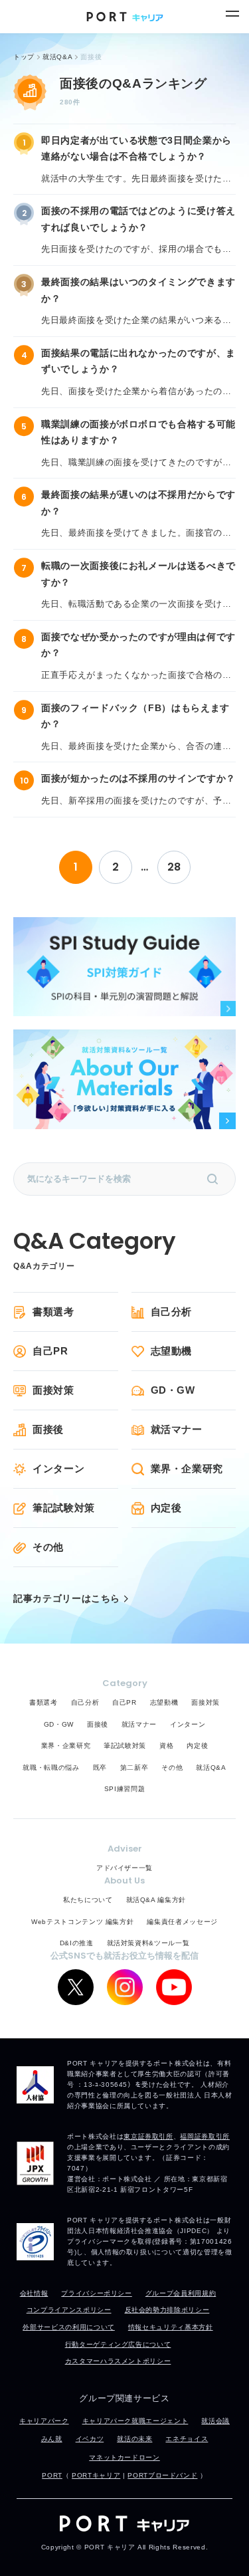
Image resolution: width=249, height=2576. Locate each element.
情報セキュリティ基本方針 (171, 2327)
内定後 (166, 1508)
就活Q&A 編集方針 (156, 1900)
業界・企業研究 (187, 1468)
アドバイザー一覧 (124, 1868)
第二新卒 (134, 1768)
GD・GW (173, 1390)
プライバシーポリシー (97, 2293)
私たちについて (88, 1900)
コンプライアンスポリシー (69, 2310)
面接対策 (53, 1390)
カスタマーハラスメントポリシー (118, 2361)
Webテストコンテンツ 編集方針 (82, 1922)
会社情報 (34, 2293)
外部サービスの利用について (68, 2327)
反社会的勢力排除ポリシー (167, 2310)
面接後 (48, 1429)
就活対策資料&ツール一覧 (148, 1943)
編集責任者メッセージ (182, 1922)
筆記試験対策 (64, 1508)
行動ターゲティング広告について (118, 2344)
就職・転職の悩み (51, 1768)
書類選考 (53, 1312)
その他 (48, 1547)
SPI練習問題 (125, 1789)
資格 (166, 1746)
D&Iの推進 (77, 1943)
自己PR (50, 1351)
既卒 (100, 1768)
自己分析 (172, 1312)
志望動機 (172, 1351)
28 (174, 867)
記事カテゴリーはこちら (67, 1599)
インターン (58, 1468)
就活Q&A (211, 1768)
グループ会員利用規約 (181, 2293)
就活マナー (177, 1429)
